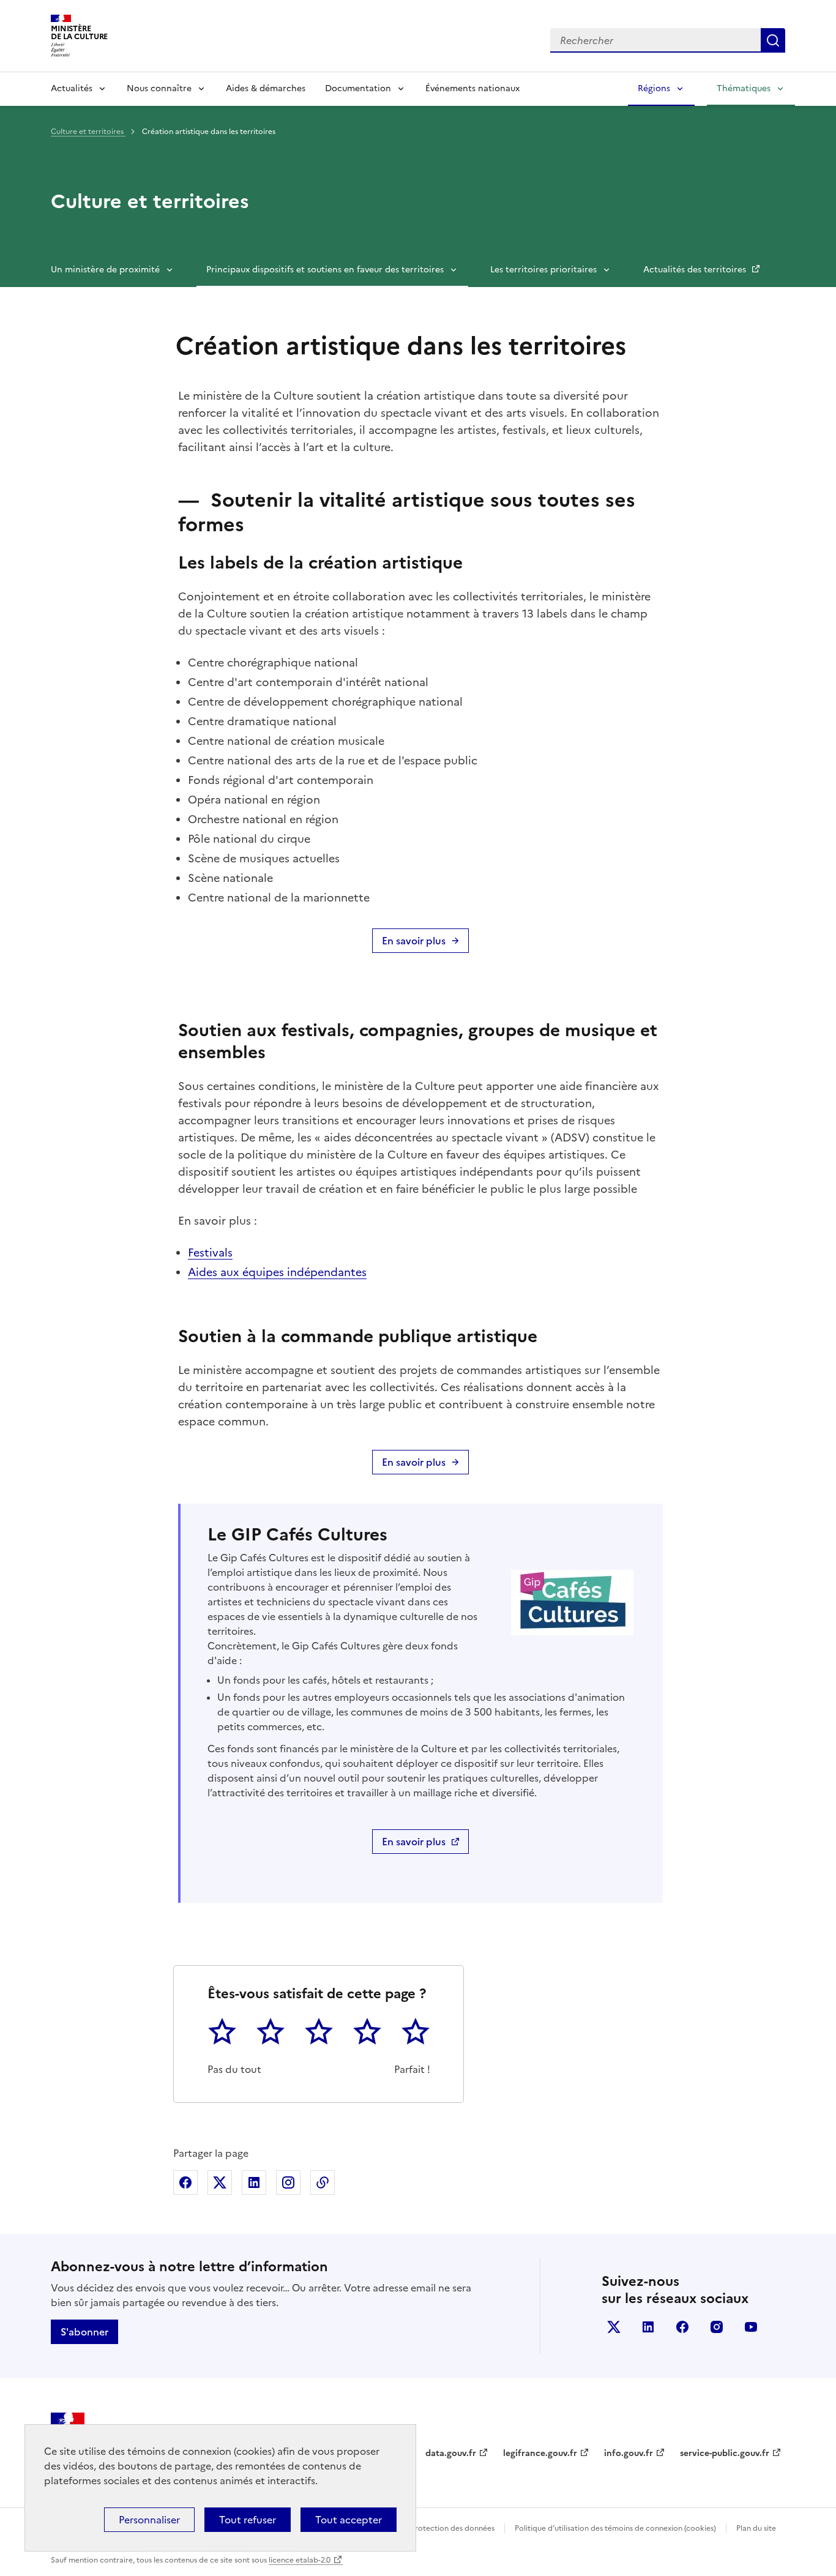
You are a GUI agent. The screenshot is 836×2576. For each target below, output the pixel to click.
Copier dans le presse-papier (323, 2182)
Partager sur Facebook (185, 2182)
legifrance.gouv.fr (540, 2453)
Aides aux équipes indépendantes (277, 1272)
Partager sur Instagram (288, 2182)
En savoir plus (414, 941)
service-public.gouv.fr (725, 2453)
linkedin (648, 2327)
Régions (654, 88)
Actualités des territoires (696, 270)
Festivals (210, 1253)
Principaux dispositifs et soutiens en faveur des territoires (325, 270)
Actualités (72, 88)
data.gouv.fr (451, 2453)
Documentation (358, 88)
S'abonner (84, 2332)
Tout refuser (248, 2520)
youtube (751, 2327)
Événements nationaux (472, 88)
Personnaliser (149, 2520)
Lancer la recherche (773, 40)
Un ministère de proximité (105, 270)
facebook (682, 2327)
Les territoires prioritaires (543, 270)
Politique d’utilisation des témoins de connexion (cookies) (615, 2528)
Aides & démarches (266, 88)
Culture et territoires (88, 132)
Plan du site (756, 2528)
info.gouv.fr (629, 2453)
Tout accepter (349, 2520)
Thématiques (744, 88)
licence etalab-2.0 (300, 2560)
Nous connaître (159, 88)
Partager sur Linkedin (254, 2182)
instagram (717, 2327)
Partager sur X (220, 2182)
